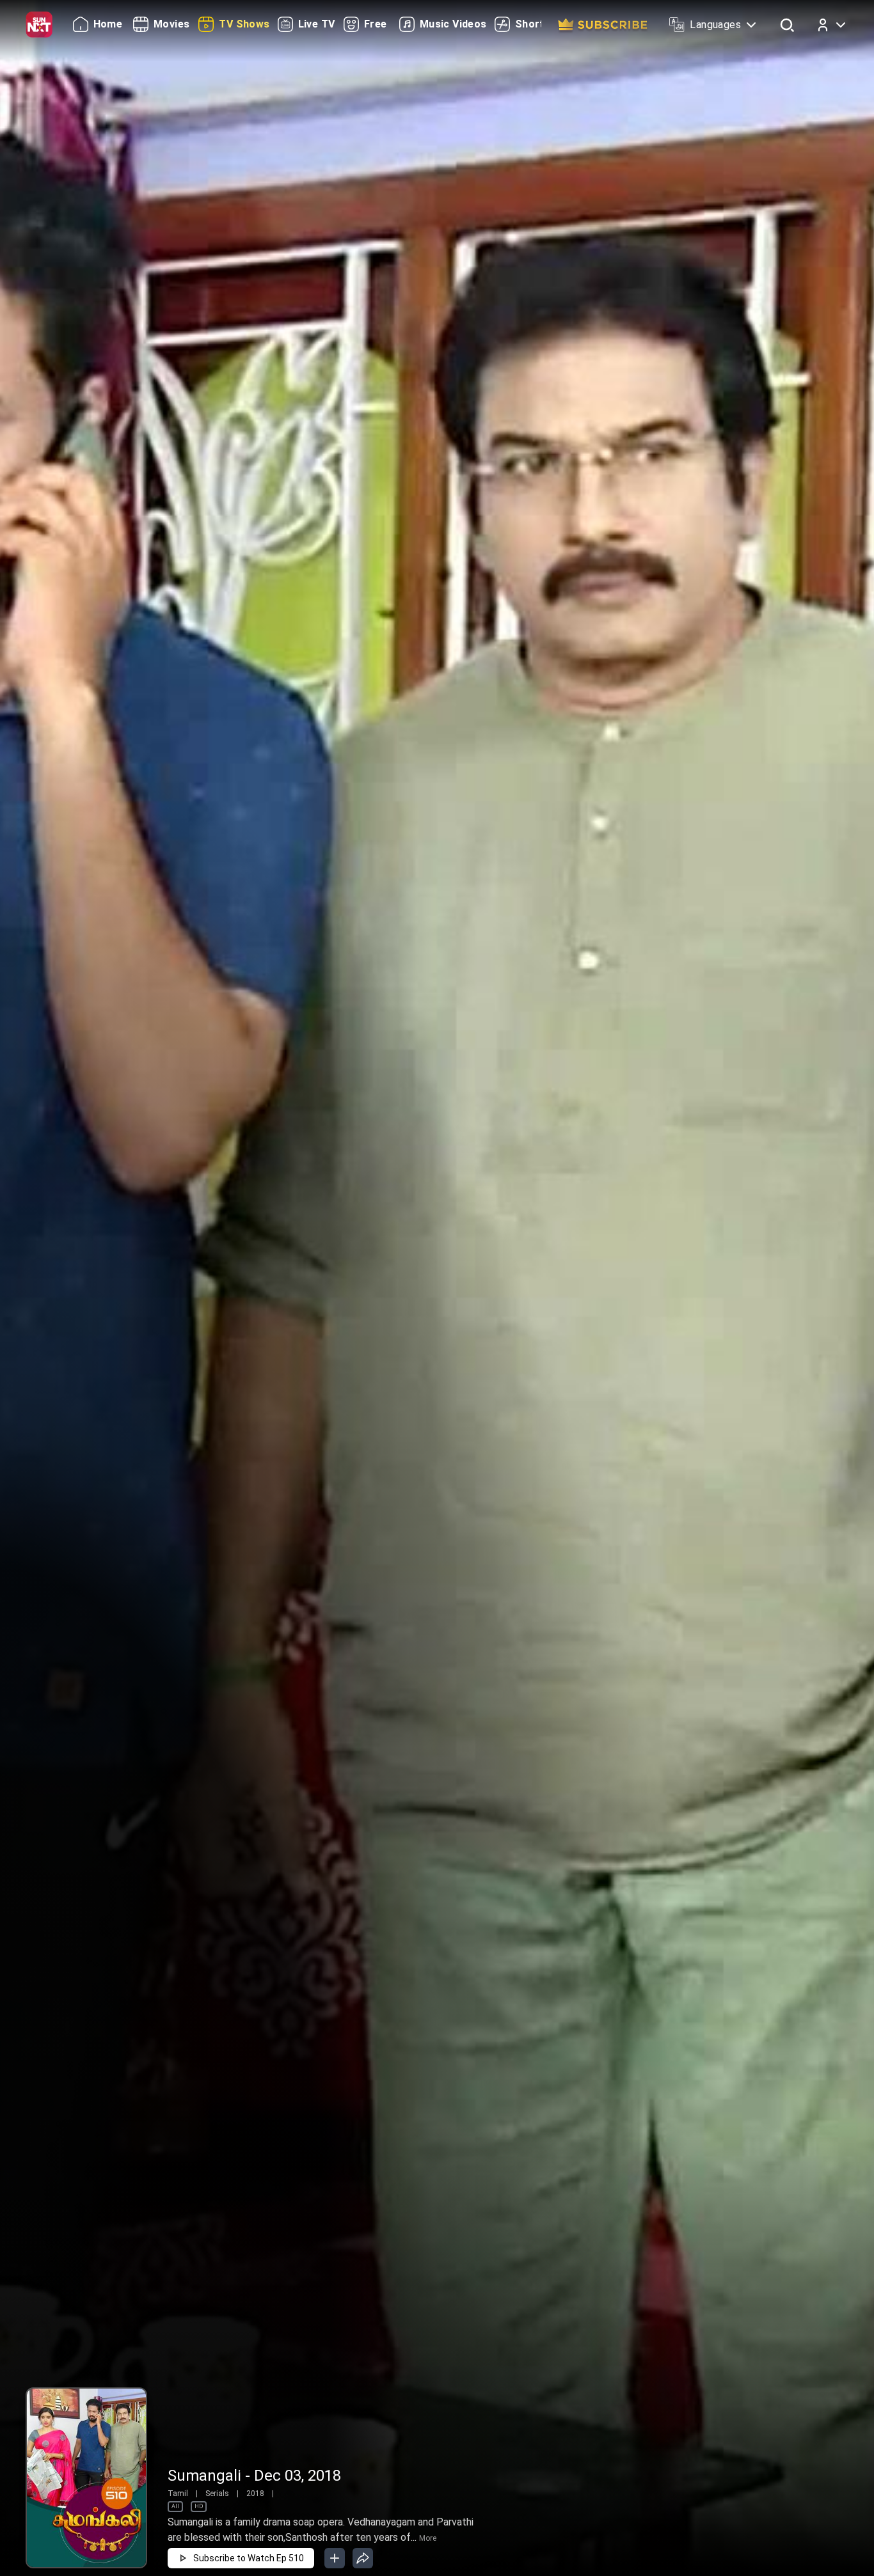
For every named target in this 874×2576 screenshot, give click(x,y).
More (428, 2538)
